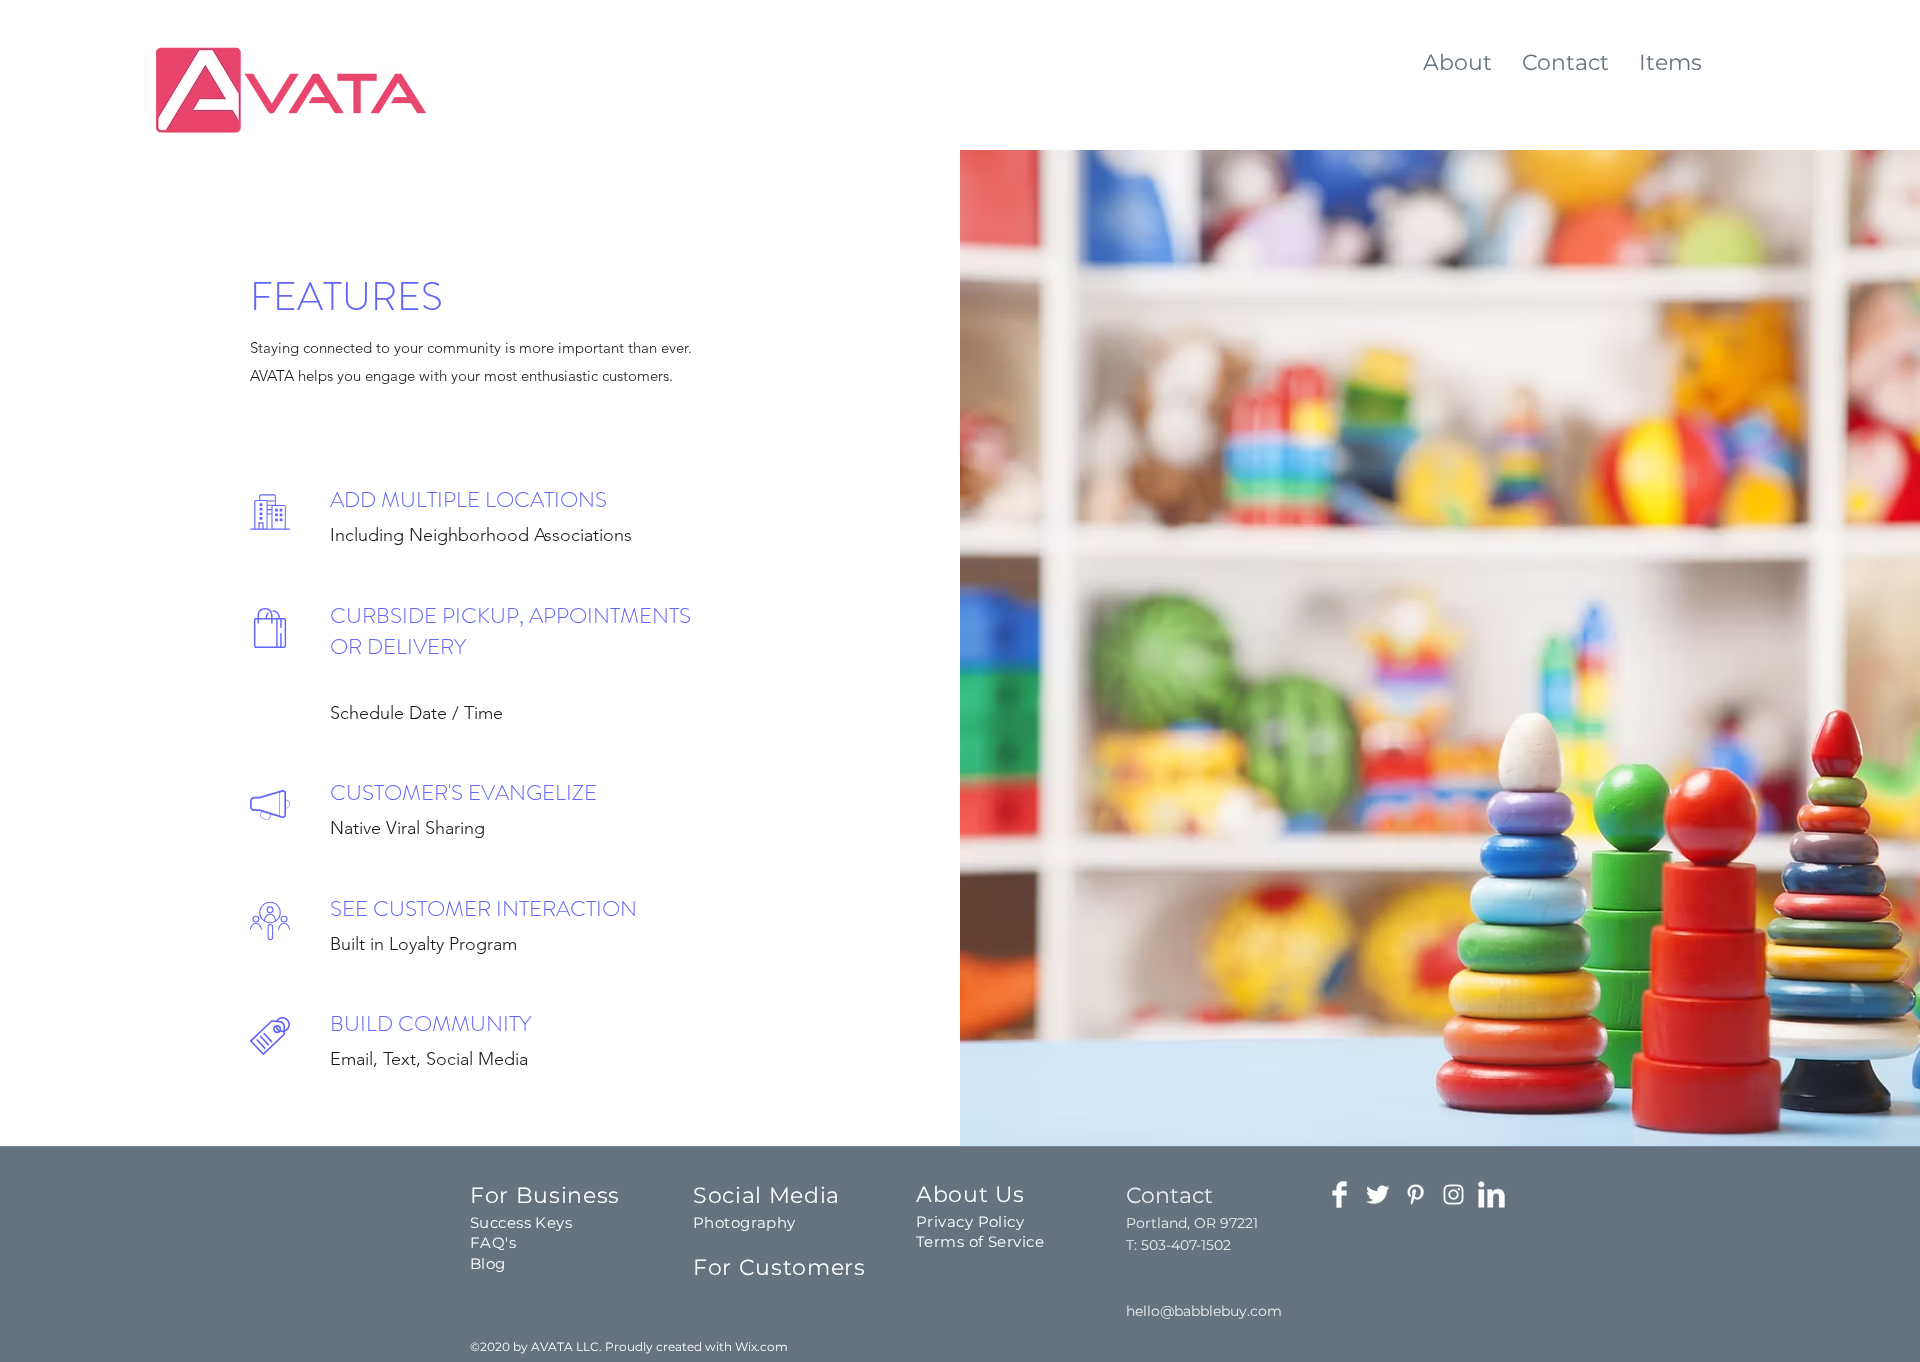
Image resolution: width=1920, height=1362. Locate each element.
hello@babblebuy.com (1204, 1311)
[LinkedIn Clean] (1491, 1194)
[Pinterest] (1415, 1194)
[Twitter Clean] (1377, 1194)
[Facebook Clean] (1339, 1194)
